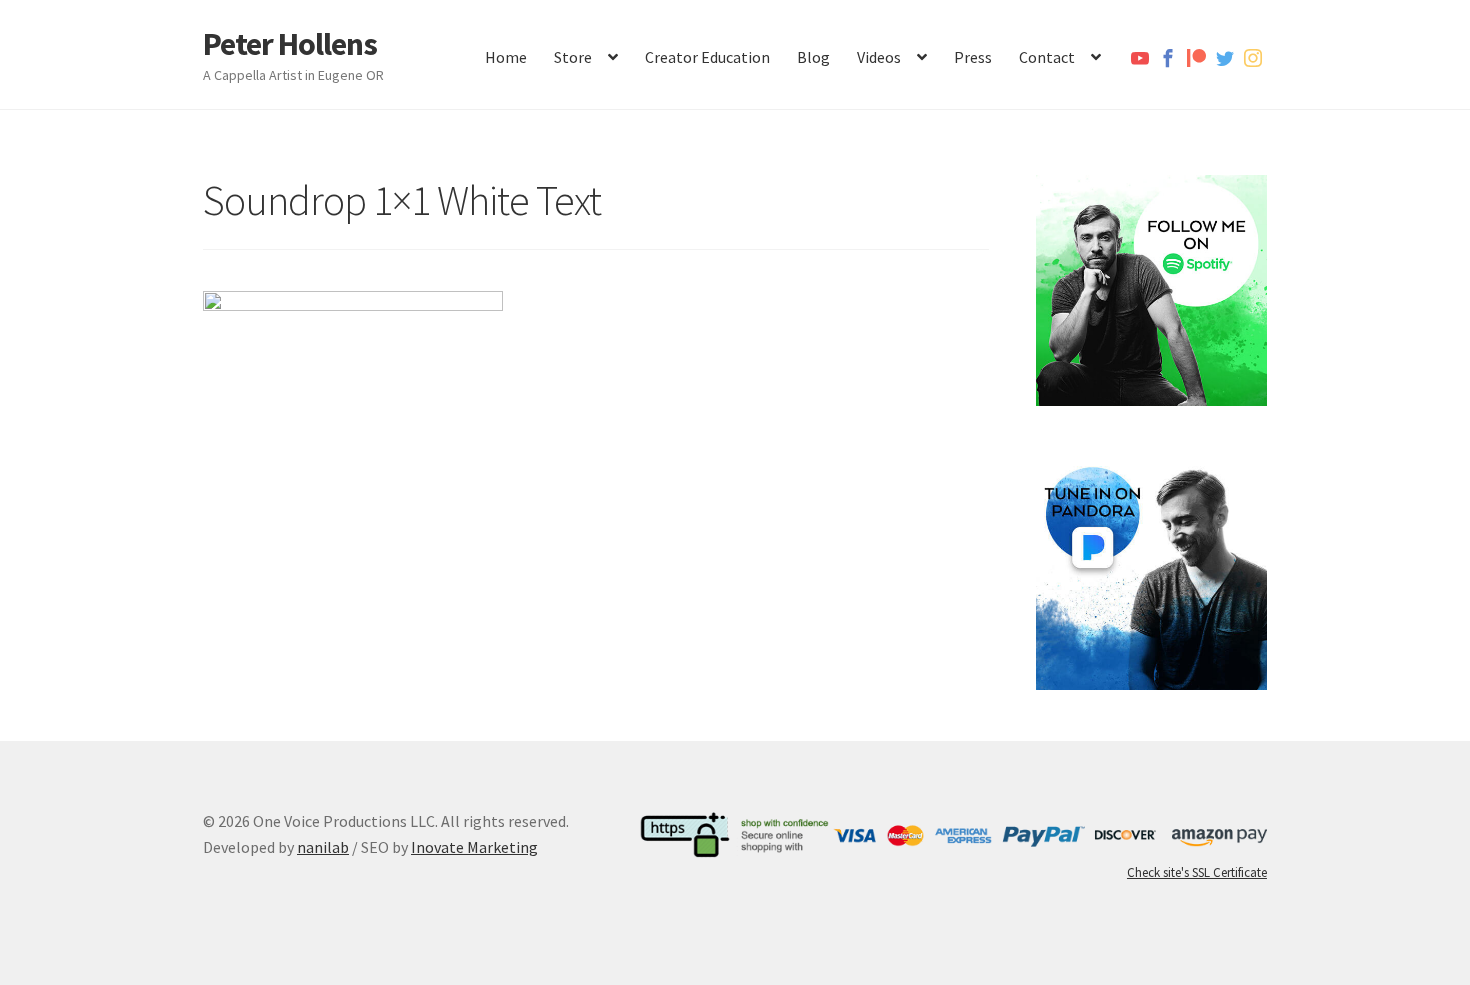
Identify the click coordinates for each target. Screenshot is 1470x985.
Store (573, 57)
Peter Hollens (290, 44)
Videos (879, 57)
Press (973, 57)
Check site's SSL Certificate (1197, 872)
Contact (1047, 57)
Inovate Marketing (474, 847)
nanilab (323, 847)
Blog (813, 57)
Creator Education (707, 57)
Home (506, 57)
